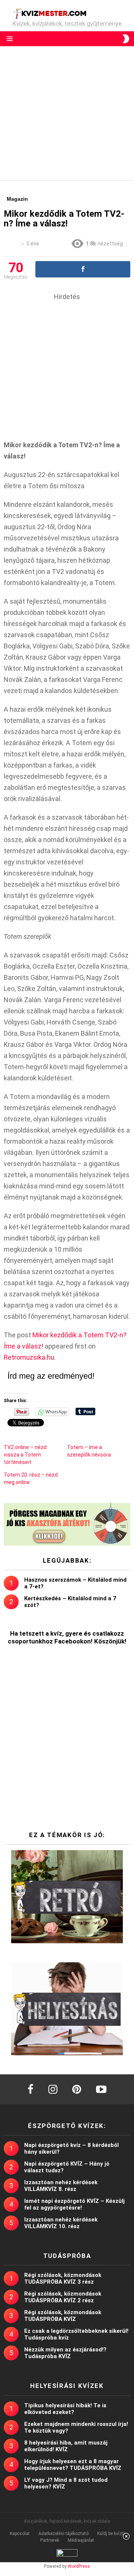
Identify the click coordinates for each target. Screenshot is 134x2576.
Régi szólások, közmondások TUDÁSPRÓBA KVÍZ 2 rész (63, 2297)
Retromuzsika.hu (29, 1357)
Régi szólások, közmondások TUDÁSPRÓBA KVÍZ (63, 2316)
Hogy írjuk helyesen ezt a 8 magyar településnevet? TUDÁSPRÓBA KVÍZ (73, 2465)
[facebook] (31, 2089)
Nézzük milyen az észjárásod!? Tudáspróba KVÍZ (65, 2353)
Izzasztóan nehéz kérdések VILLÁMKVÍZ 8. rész (61, 2186)
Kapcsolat (20, 2534)
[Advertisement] (67, 113)
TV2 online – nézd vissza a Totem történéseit (25, 1455)
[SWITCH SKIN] (126, 39)
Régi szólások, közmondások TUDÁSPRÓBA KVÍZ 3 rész (63, 2278)
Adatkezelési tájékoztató (63, 2534)
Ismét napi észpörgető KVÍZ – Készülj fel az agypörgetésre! (74, 2204)
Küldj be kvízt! (111, 2534)
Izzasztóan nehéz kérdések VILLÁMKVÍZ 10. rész (61, 2223)
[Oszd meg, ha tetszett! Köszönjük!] (83, 269)
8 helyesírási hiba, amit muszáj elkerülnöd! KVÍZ (66, 2446)
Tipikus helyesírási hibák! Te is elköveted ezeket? (65, 2409)
